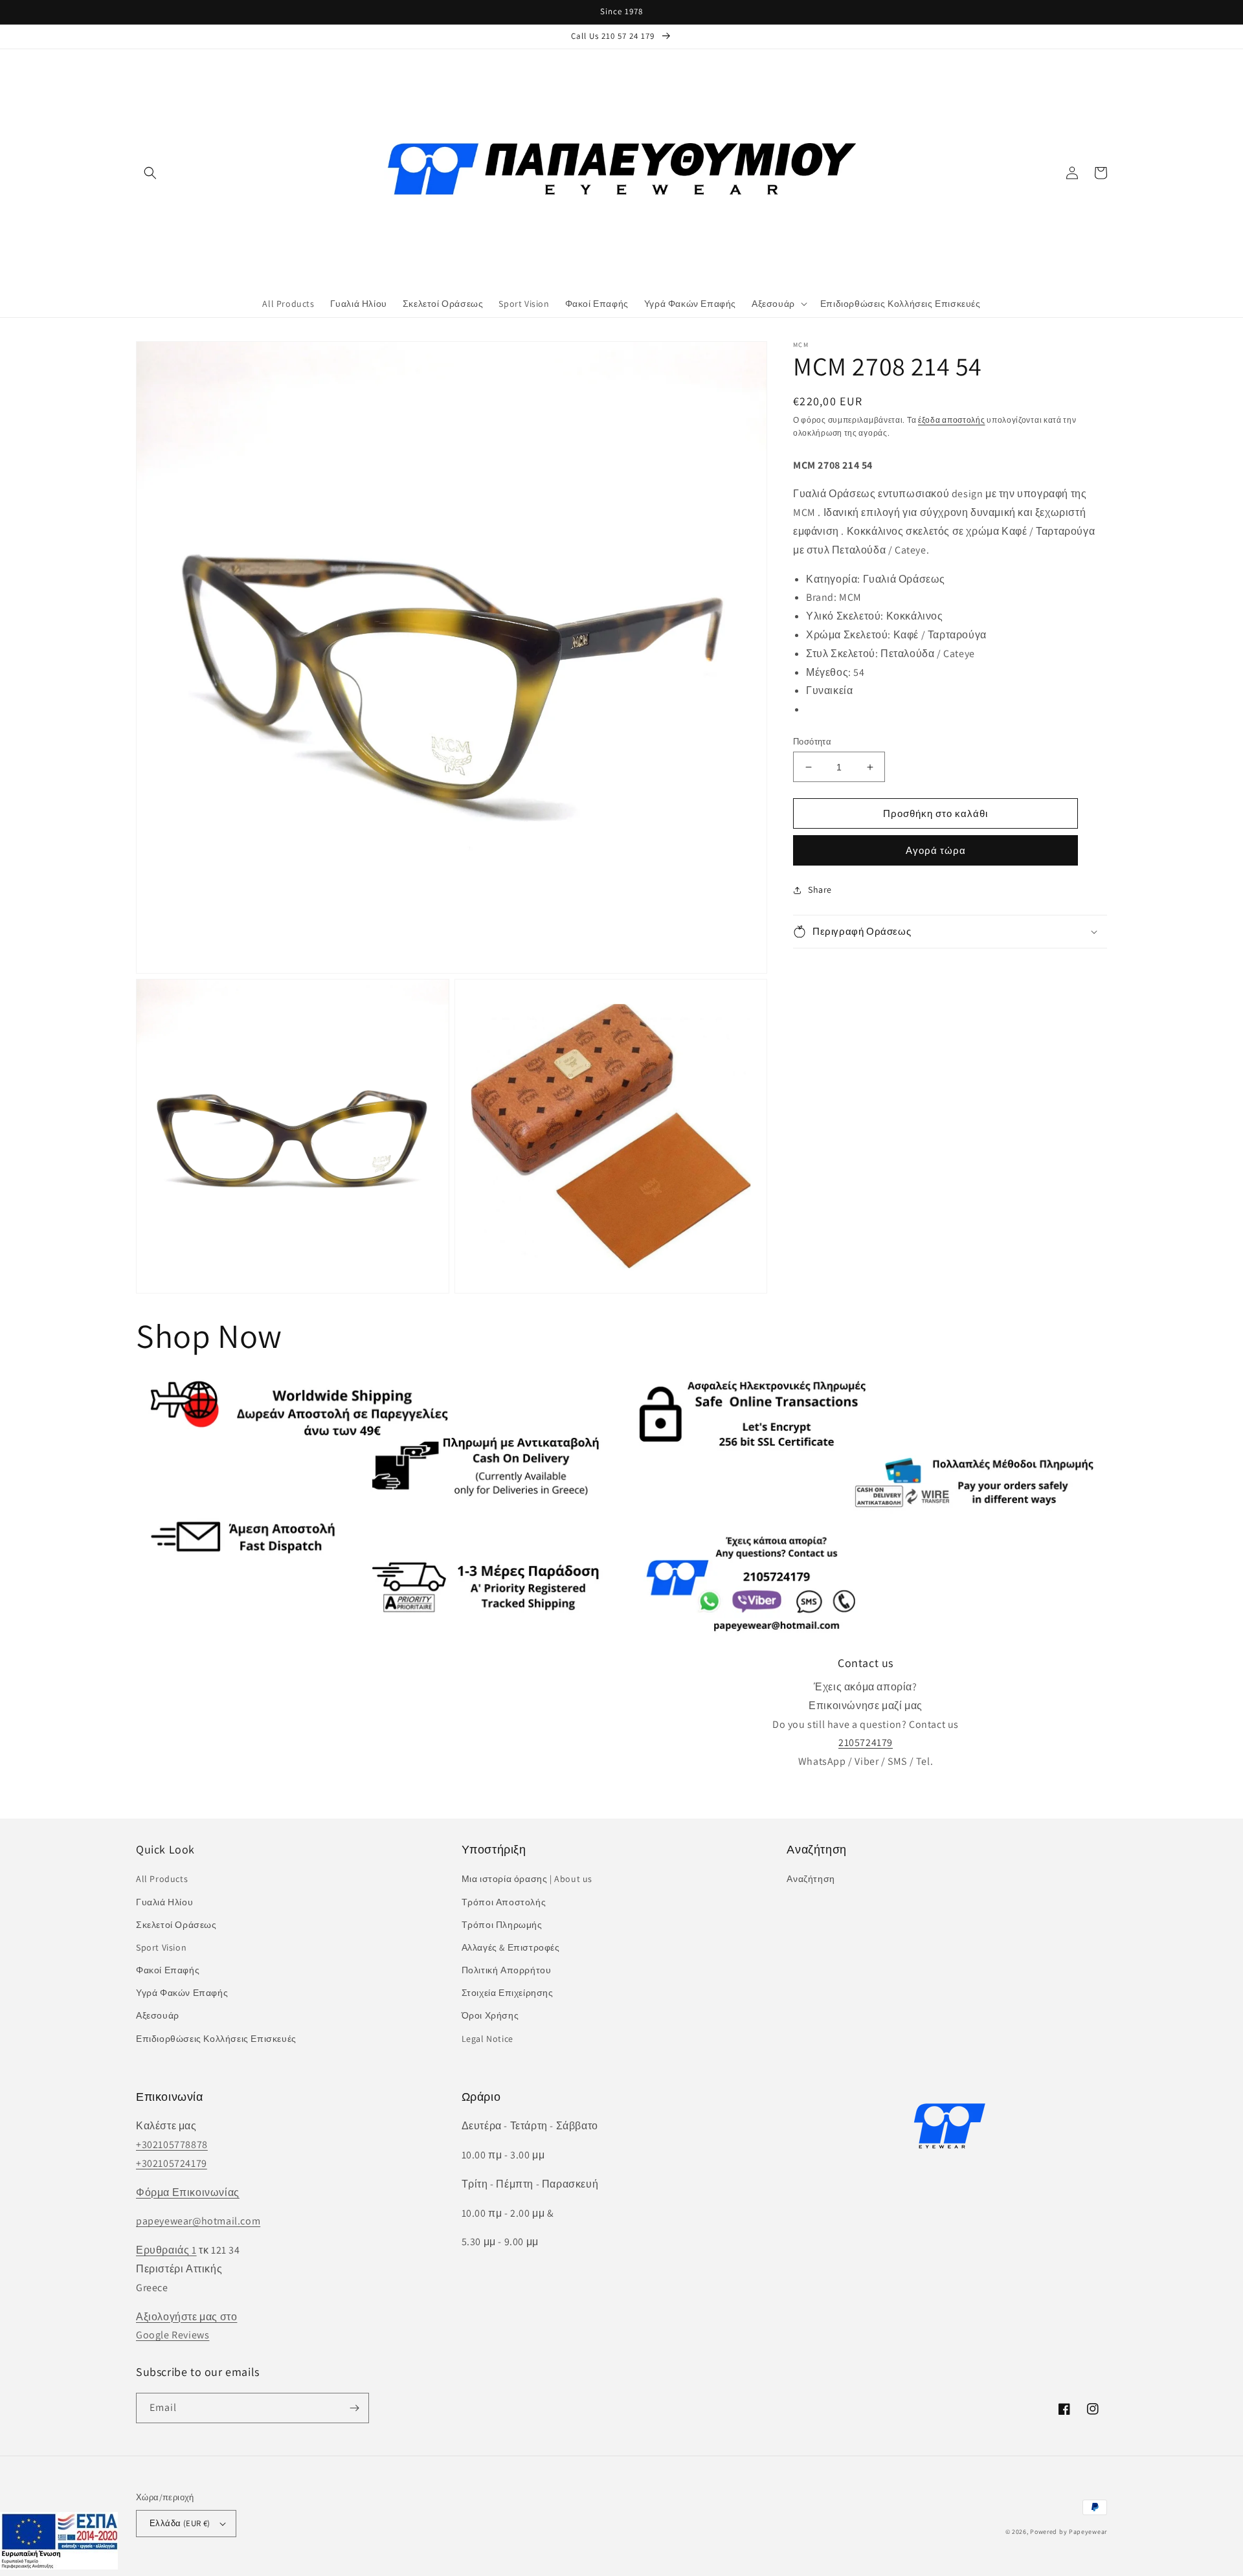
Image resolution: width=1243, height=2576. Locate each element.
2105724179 (866, 1742)
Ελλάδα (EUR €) (180, 2523)
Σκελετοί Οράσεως (176, 1925)
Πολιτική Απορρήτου (507, 1970)
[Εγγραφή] (354, 2408)
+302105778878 (172, 2145)
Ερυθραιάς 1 (166, 2250)
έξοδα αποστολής (952, 420)
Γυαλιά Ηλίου (164, 1902)
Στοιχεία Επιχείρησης (508, 1993)
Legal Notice (487, 2039)
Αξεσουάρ (158, 2015)
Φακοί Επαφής (168, 1970)
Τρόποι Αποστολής (504, 1902)
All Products (162, 1879)
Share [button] (820, 890)
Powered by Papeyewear (1069, 2532)
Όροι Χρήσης (490, 2015)
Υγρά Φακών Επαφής (182, 1993)
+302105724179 (172, 2163)
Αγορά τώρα (936, 851)
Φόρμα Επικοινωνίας (188, 2192)
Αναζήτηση (811, 1879)
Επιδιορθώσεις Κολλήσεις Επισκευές (216, 2039)
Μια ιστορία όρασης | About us (527, 1879)
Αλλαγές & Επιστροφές (511, 1947)
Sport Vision (161, 1947)
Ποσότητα (812, 742)
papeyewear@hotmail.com (198, 2221)
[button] (150, 173)
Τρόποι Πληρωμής (502, 1925)
